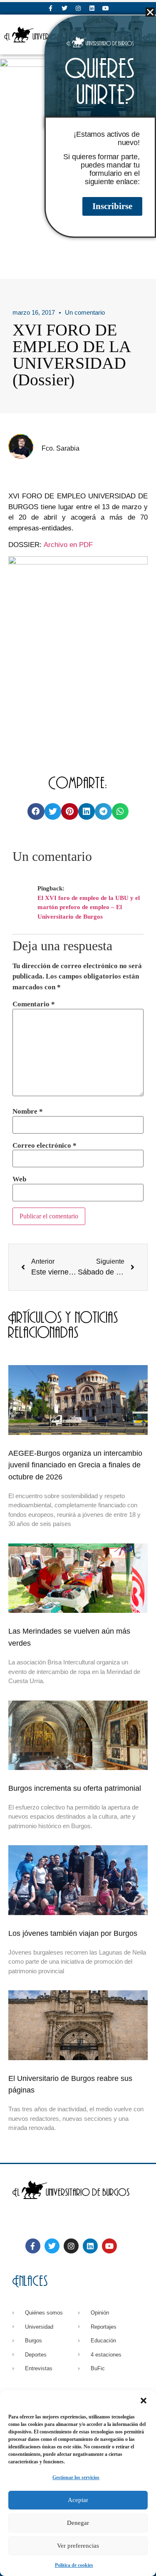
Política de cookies (74, 2565)
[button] (144, 2401)
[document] (78, 1288)
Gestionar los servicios (76, 2477)
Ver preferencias (78, 2546)
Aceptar (78, 2500)
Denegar (78, 2523)
